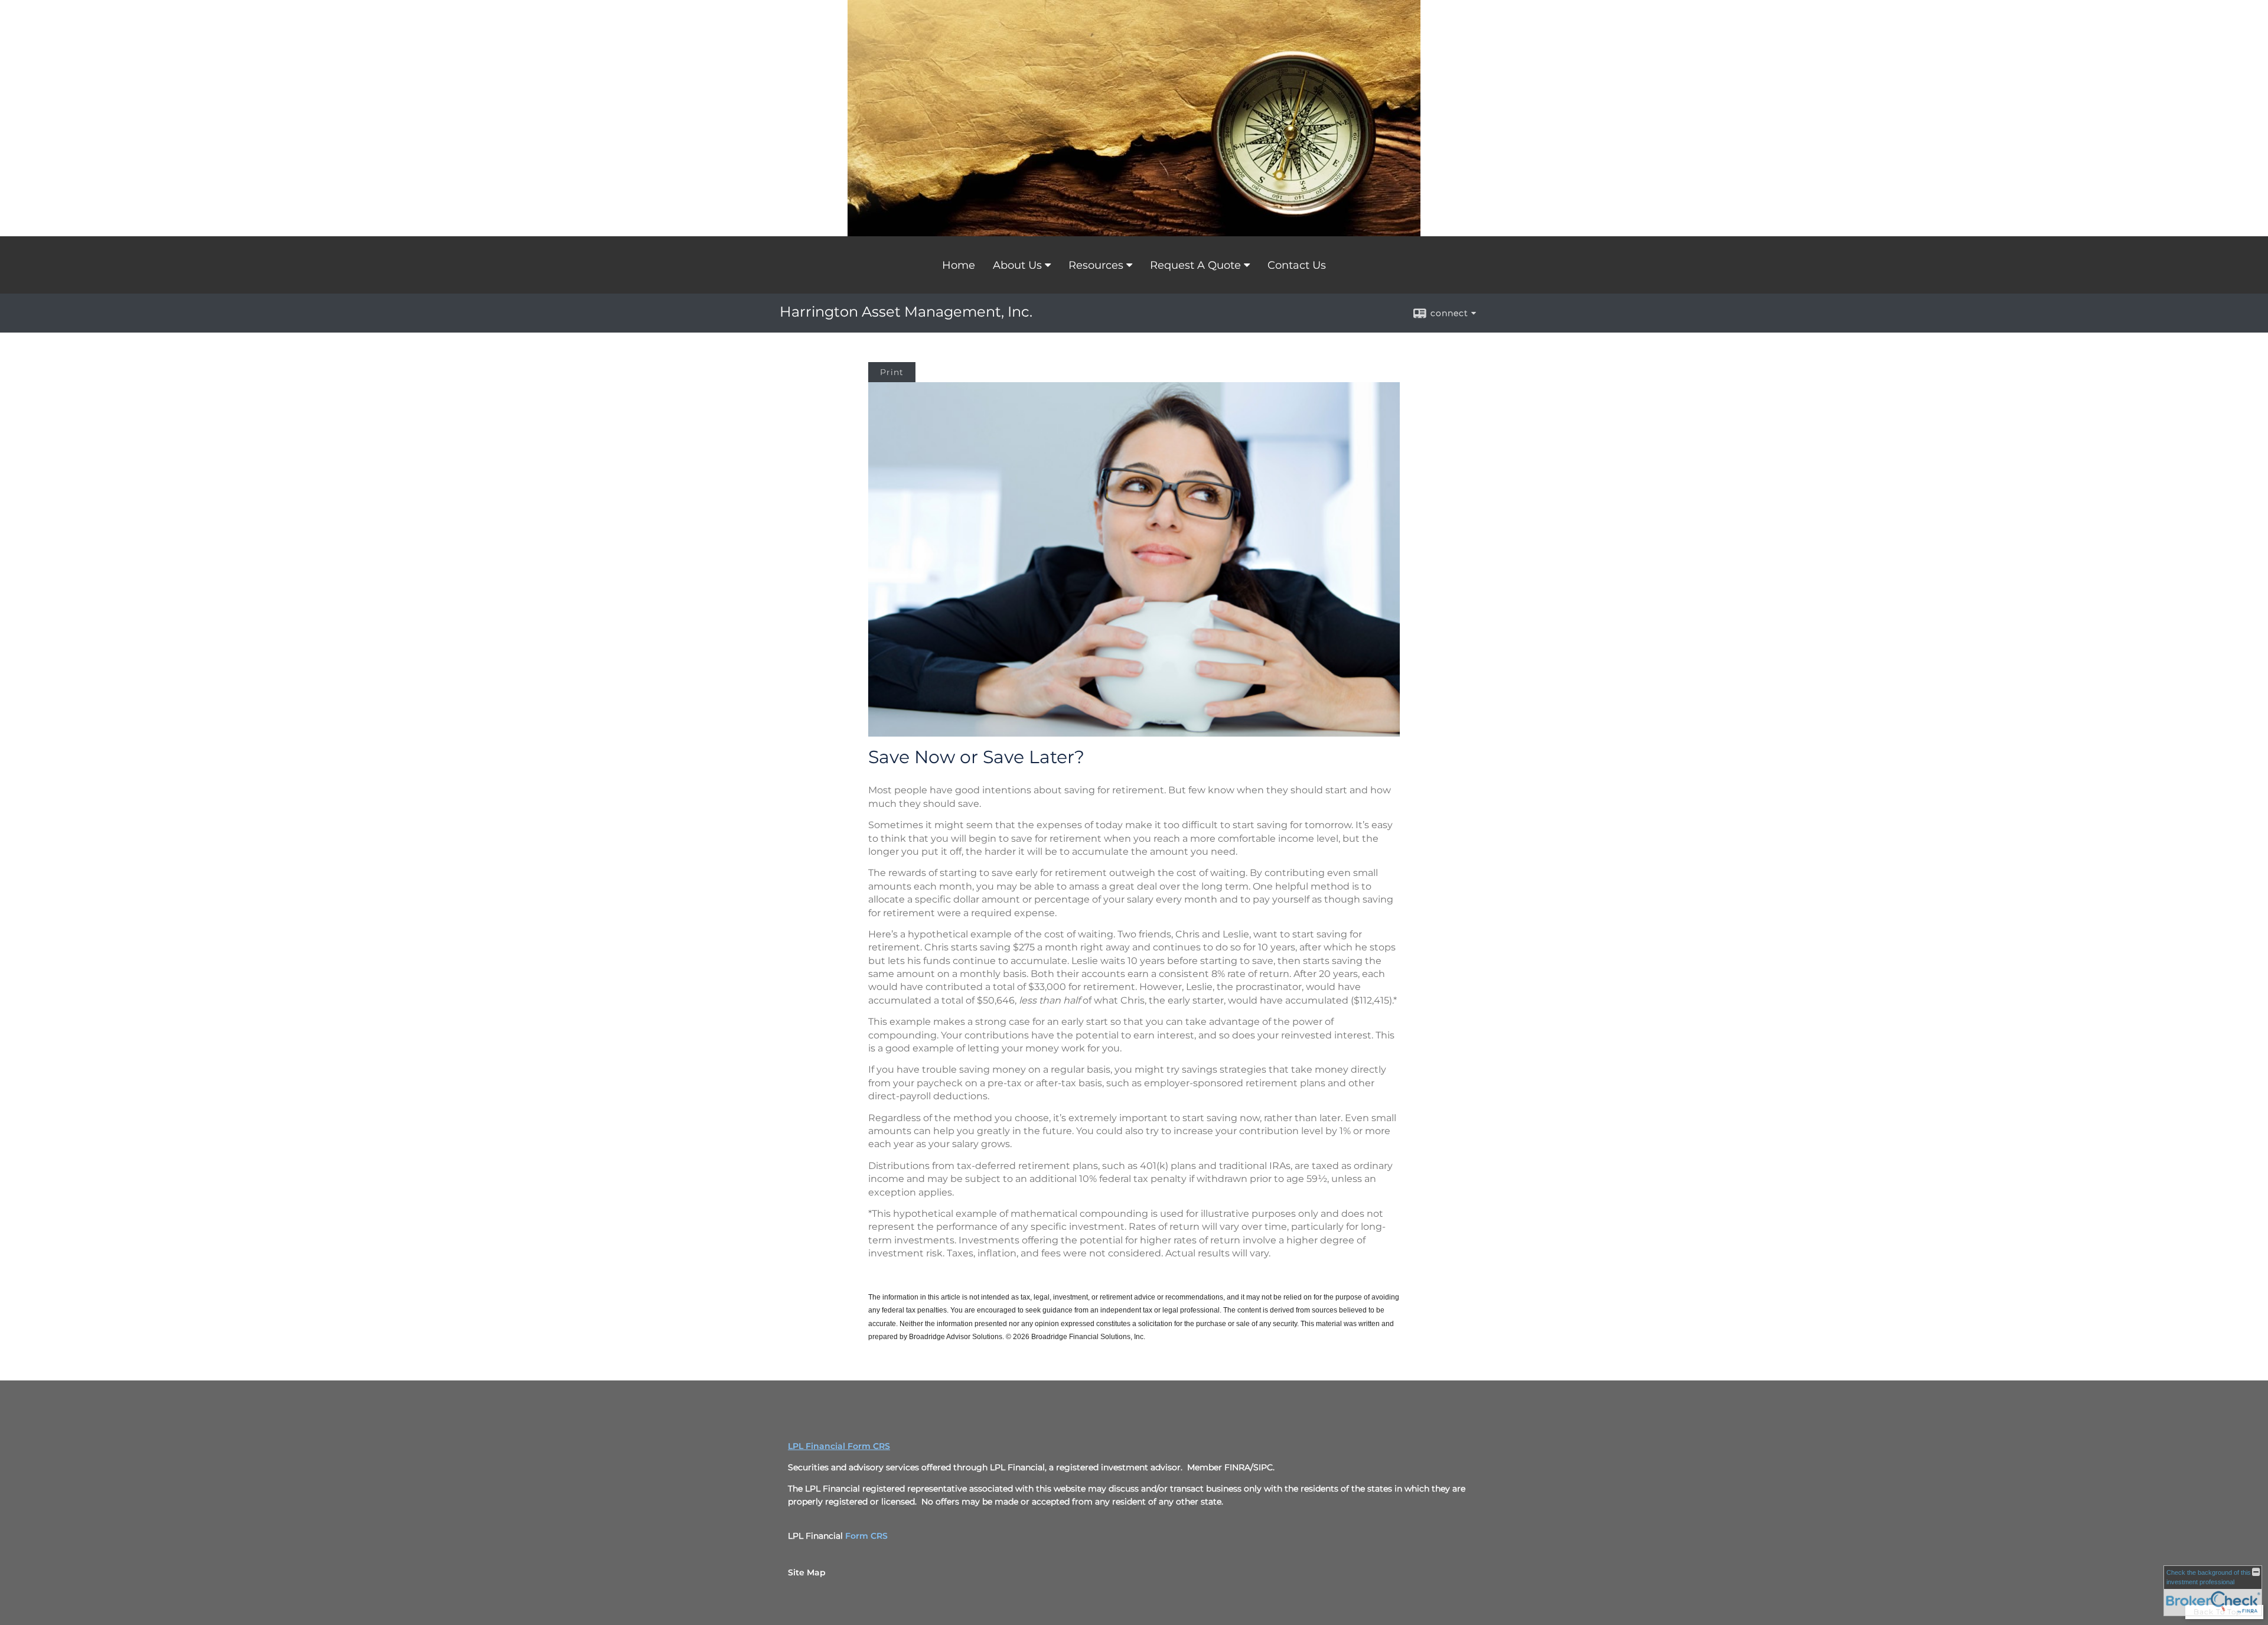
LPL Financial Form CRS (839, 1446)
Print (892, 372)
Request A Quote (1195, 265)
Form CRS (866, 1536)
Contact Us (1297, 265)
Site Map (807, 1572)
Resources (1096, 265)
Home (959, 265)
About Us (1017, 265)
